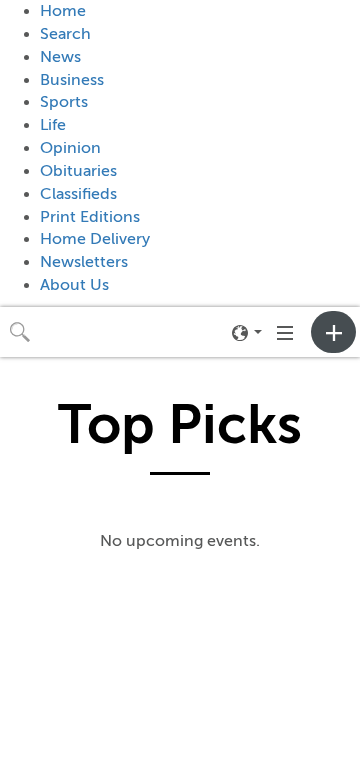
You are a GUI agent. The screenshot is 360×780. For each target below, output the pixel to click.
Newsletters (84, 262)
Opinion (70, 148)
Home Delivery (95, 239)
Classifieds (78, 194)
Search (65, 34)
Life (53, 125)
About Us (74, 285)
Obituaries (78, 171)
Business (72, 80)
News (60, 57)
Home (63, 11)
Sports (64, 102)
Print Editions (90, 217)
